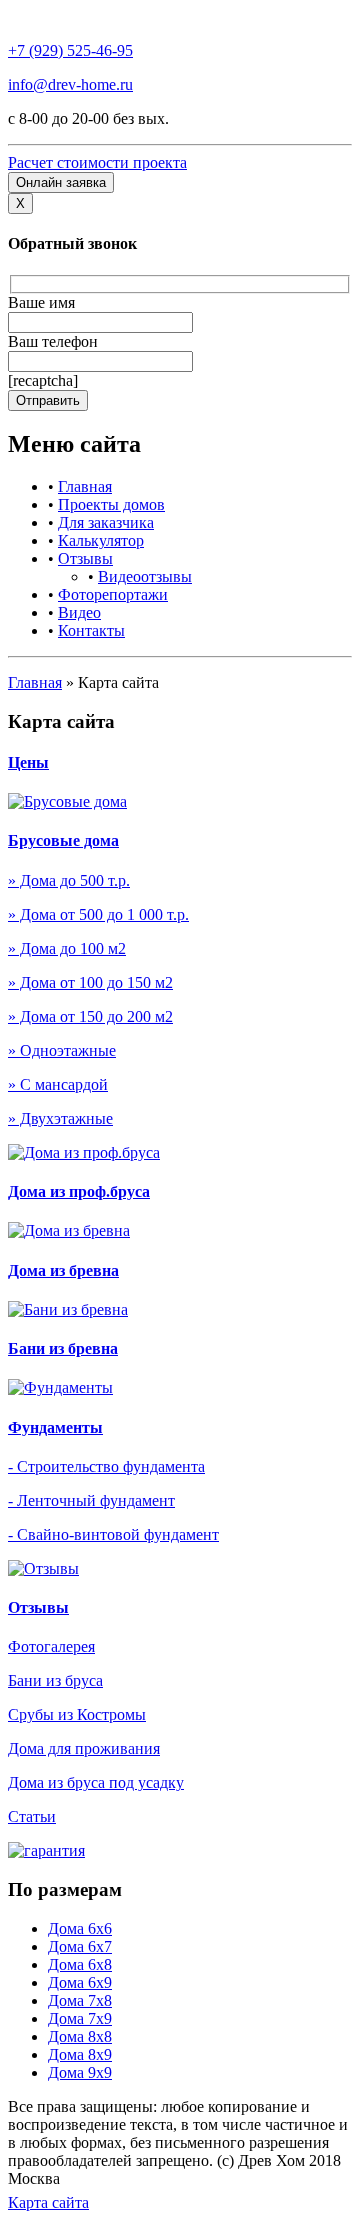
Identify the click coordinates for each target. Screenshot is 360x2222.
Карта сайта (48, 2202)
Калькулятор (101, 540)
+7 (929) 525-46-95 (70, 50)
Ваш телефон (53, 341)
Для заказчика (106, 522)
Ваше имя (41, 302)
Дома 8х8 (80, 2036)
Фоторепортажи (113, 594)
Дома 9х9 (80, 2072)
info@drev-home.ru (70, 84)
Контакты (91, 630)
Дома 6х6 (80, 1928)
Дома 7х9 (80, 2018)
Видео (79, 612)
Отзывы (85, 558)
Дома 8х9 (80, 2054)
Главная (85, 486)
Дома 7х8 (80, 2000)
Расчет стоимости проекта (97, 162)
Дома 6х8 (80, 1964)
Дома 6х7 (80, 1946)
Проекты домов (111, 504)
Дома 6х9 (80, 1982)
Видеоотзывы (145, 576)
